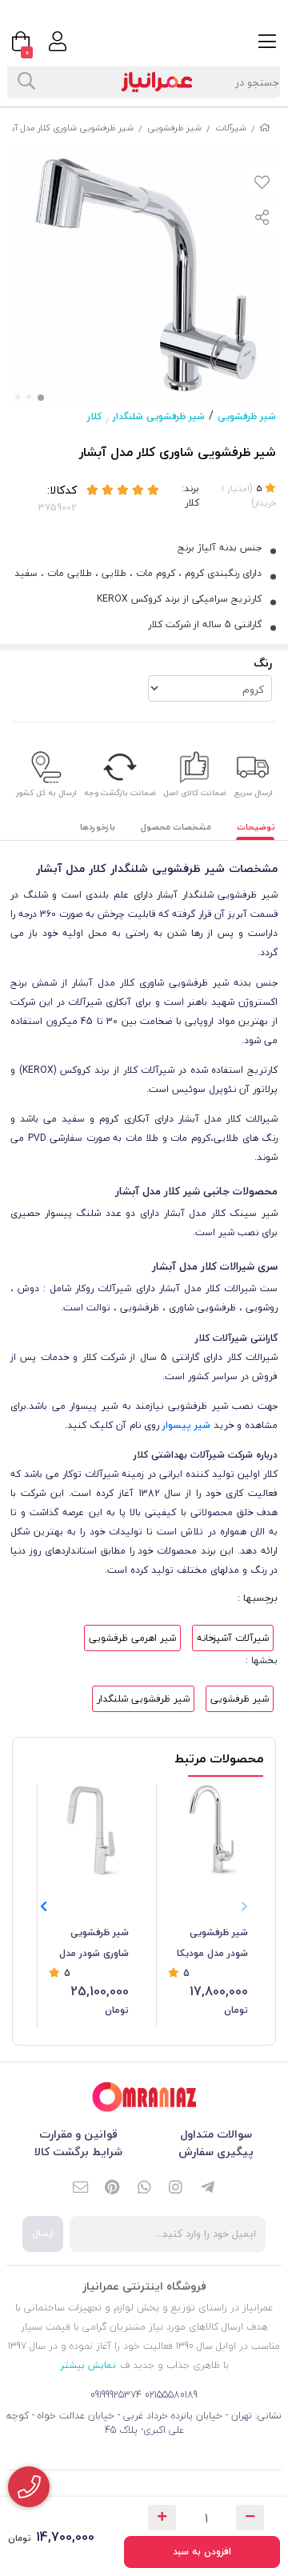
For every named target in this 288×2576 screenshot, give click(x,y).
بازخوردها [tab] (98, 827)
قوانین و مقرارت (78, 2134)
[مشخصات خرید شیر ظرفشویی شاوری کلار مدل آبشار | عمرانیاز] (144, 2097)
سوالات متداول (216, 2134)
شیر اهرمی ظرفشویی (132, 1638)
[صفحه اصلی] (265, 128)
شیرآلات (231, 128)
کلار (94, 416)
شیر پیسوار (186, 1425)
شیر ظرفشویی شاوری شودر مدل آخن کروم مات (94, 1944)
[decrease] (250, 2518)
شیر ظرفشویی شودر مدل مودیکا (212, 1943)
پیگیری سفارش (216, 2152)
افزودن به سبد (202, 2552)
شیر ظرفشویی (174, 128)
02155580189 (171, 2395)
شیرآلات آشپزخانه (233, 1638)
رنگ (263, 663)
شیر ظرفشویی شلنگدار (159, 416)
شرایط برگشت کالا (78, 2152)
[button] (44, 1906)
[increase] (162, 2518)
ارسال (43, 2233)
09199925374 (116, 2395)
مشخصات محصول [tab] (176, 827)
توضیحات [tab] (256, 827)
